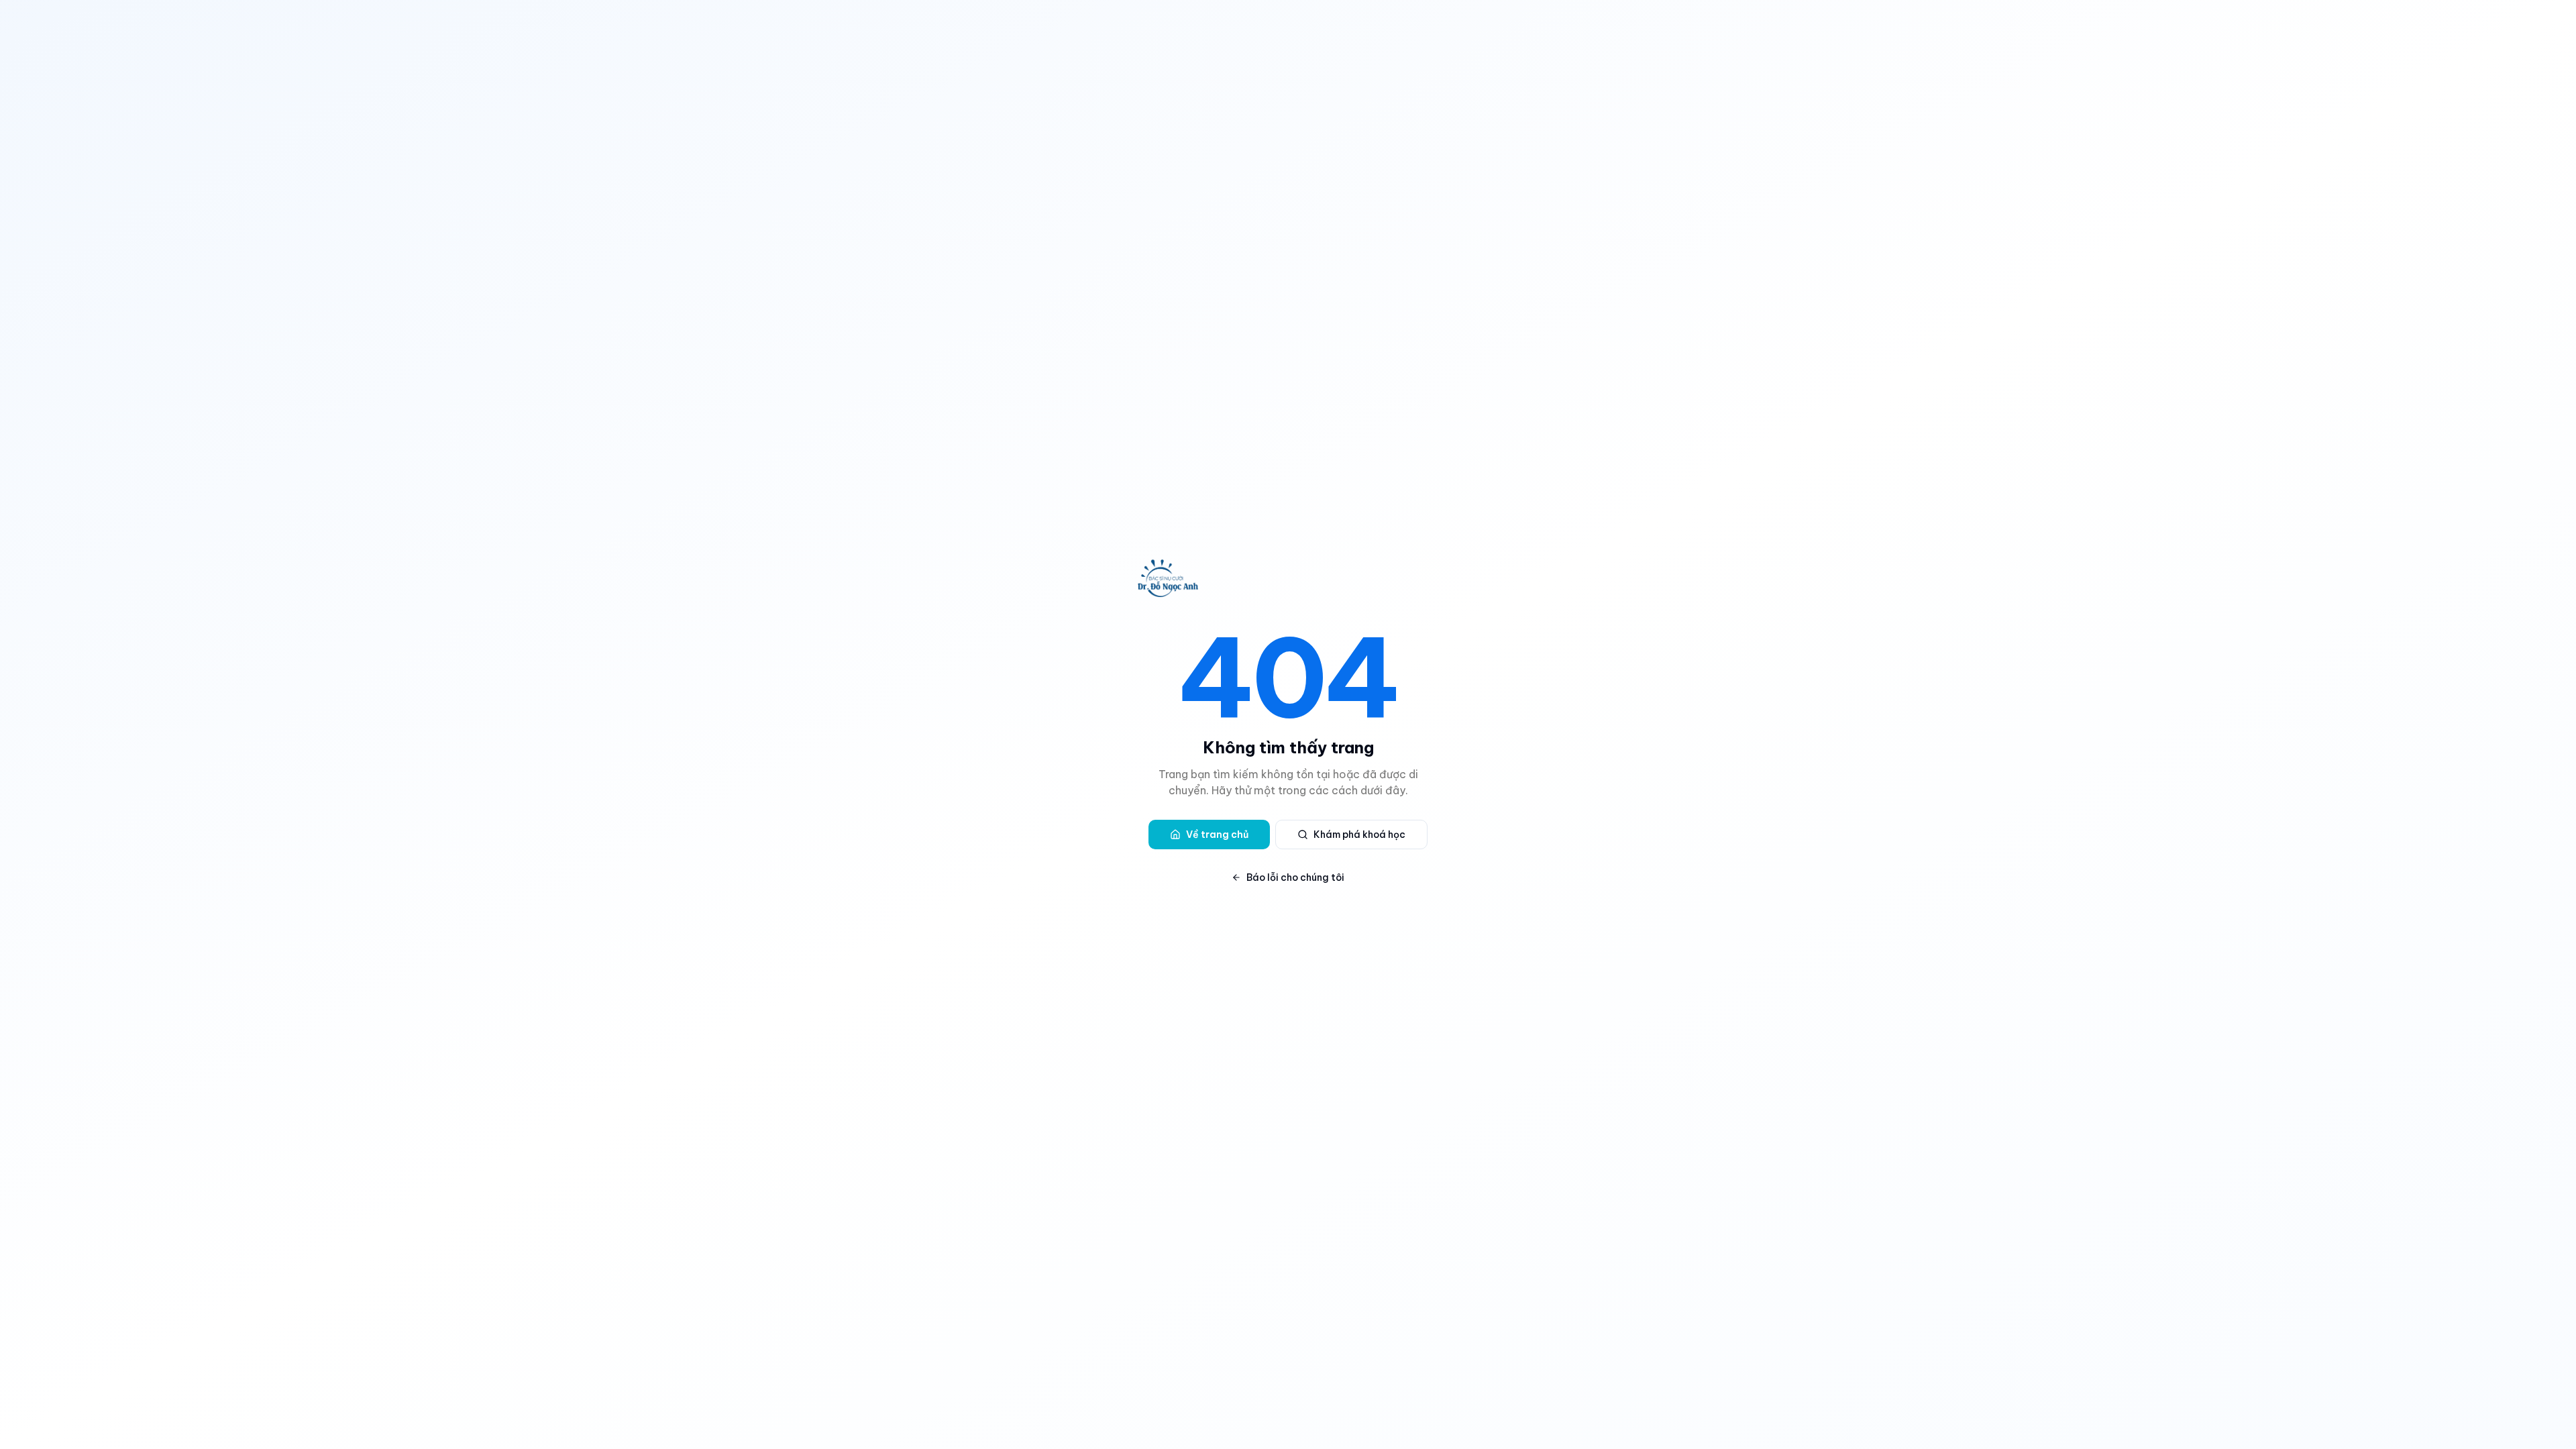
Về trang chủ (1217, 835)
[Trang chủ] (1288, 578)
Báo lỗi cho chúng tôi (1295, 877)
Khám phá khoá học (1359, 835)
